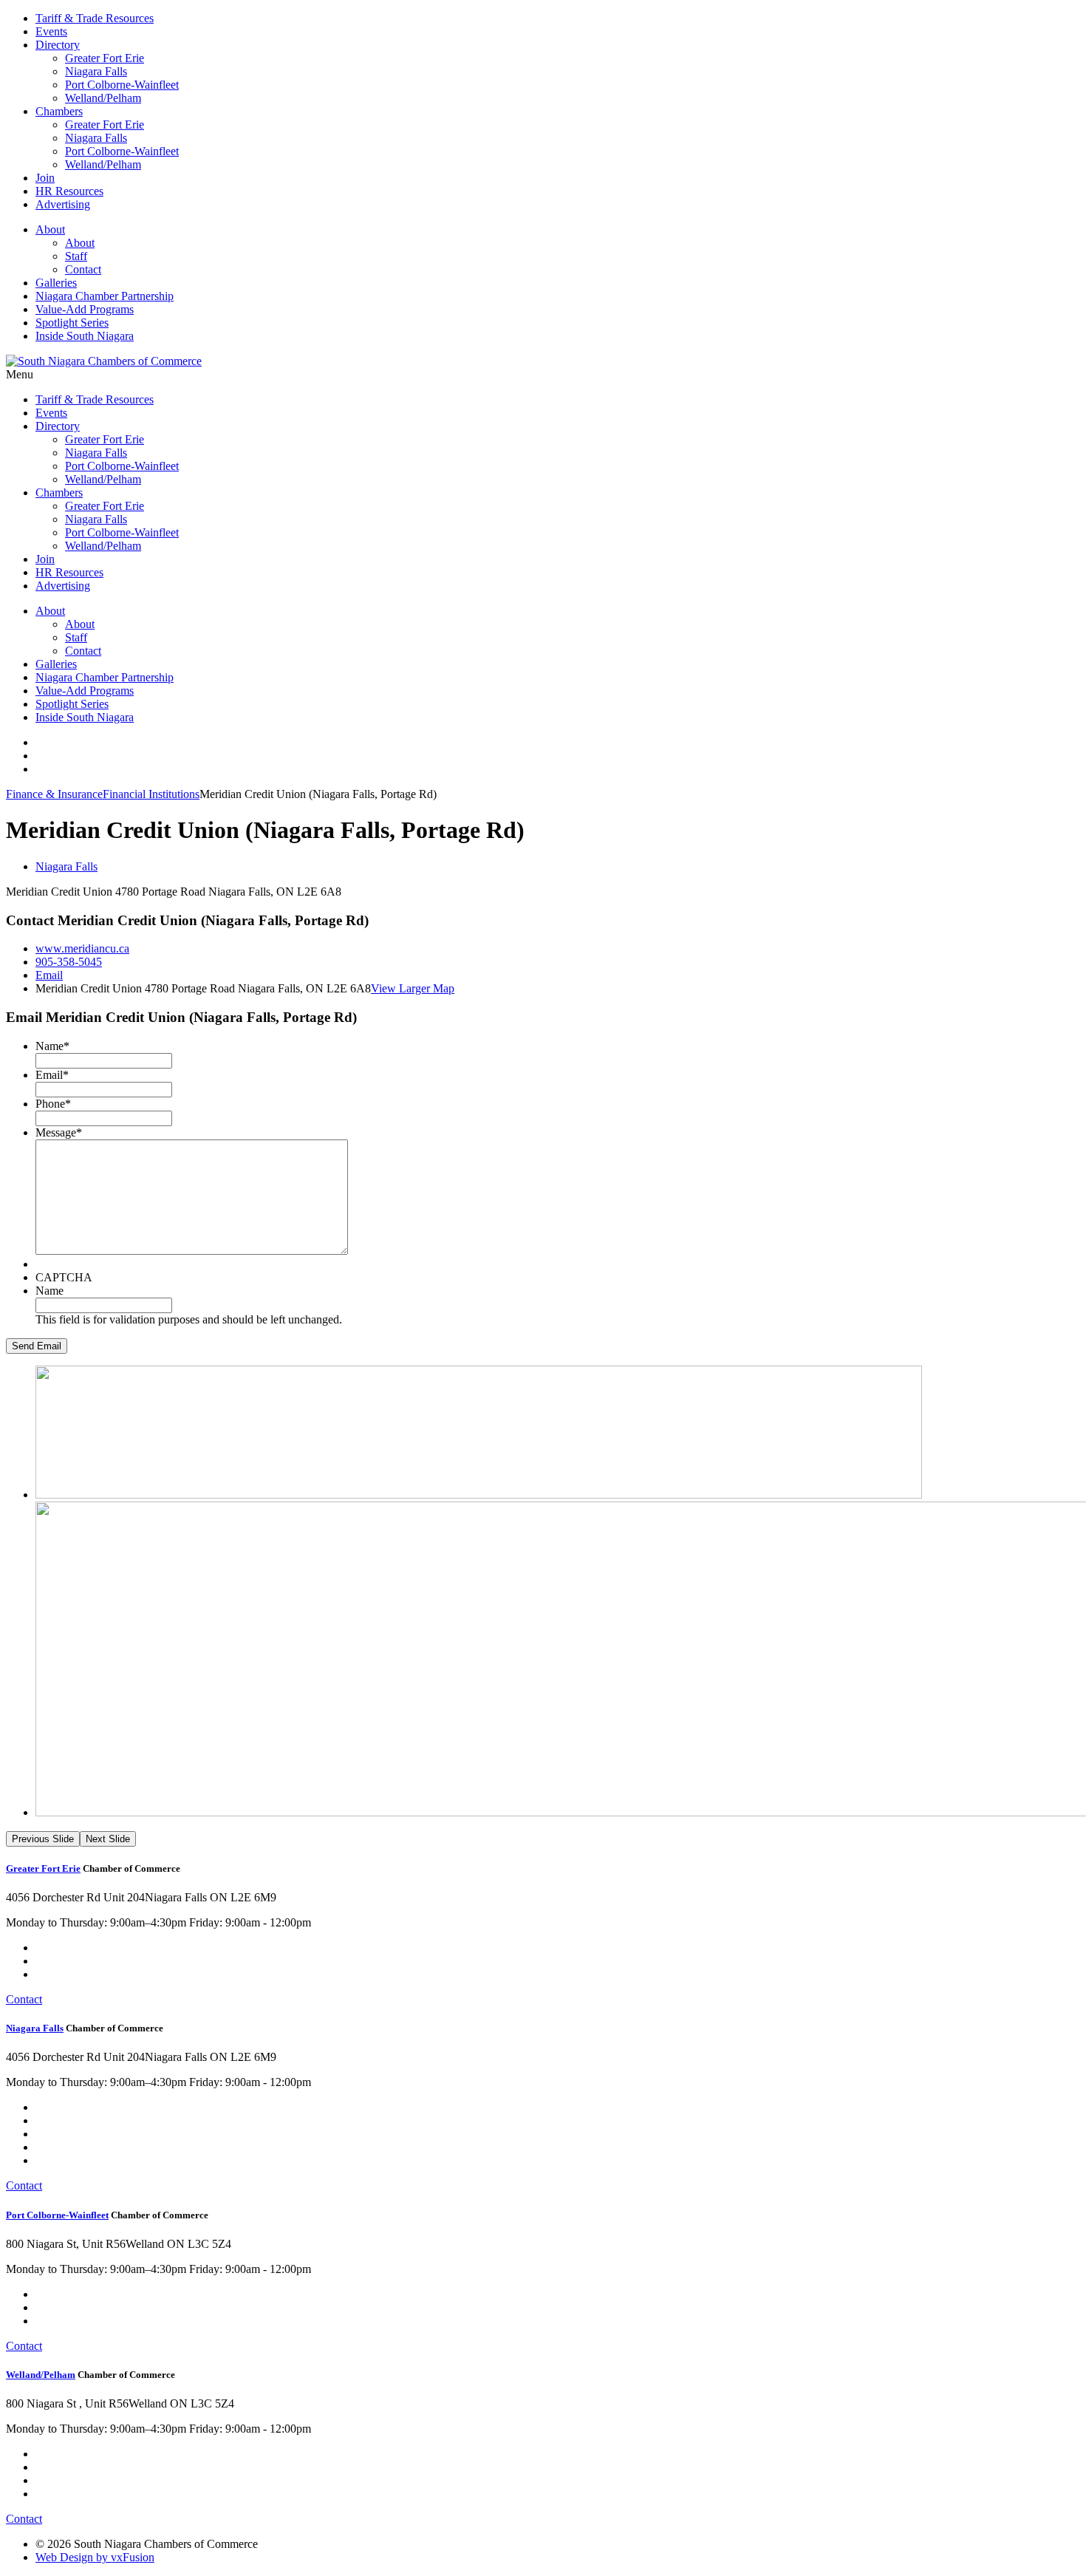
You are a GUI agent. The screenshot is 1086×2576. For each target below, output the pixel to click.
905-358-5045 (69, 962)
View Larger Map (413, 988)
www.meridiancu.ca (82, 948)
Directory (58, 45)
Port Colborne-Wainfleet (122, 85)
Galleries (56, 283)
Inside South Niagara (85, 336)
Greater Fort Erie (105, 58)
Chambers (59, 111)
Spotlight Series (72, 323)
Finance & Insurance (54, 794)
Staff (76, 256)
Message (59, 1132)
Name (52, 1046)
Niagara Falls (96, 71)
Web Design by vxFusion (95, 2557)
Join (45, 178)
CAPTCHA (64, 1277)
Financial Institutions (151, 794)
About (50, 229)
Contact (83, 269)
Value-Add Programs (85, 309)
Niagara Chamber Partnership (105, 296)
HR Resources (69, 191)
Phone (53, 1104)
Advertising (63, 204)
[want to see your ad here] (479, 1495)
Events (51, 31)
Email (49, 975)
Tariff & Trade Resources (95, 18)
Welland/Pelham (103, 98)
